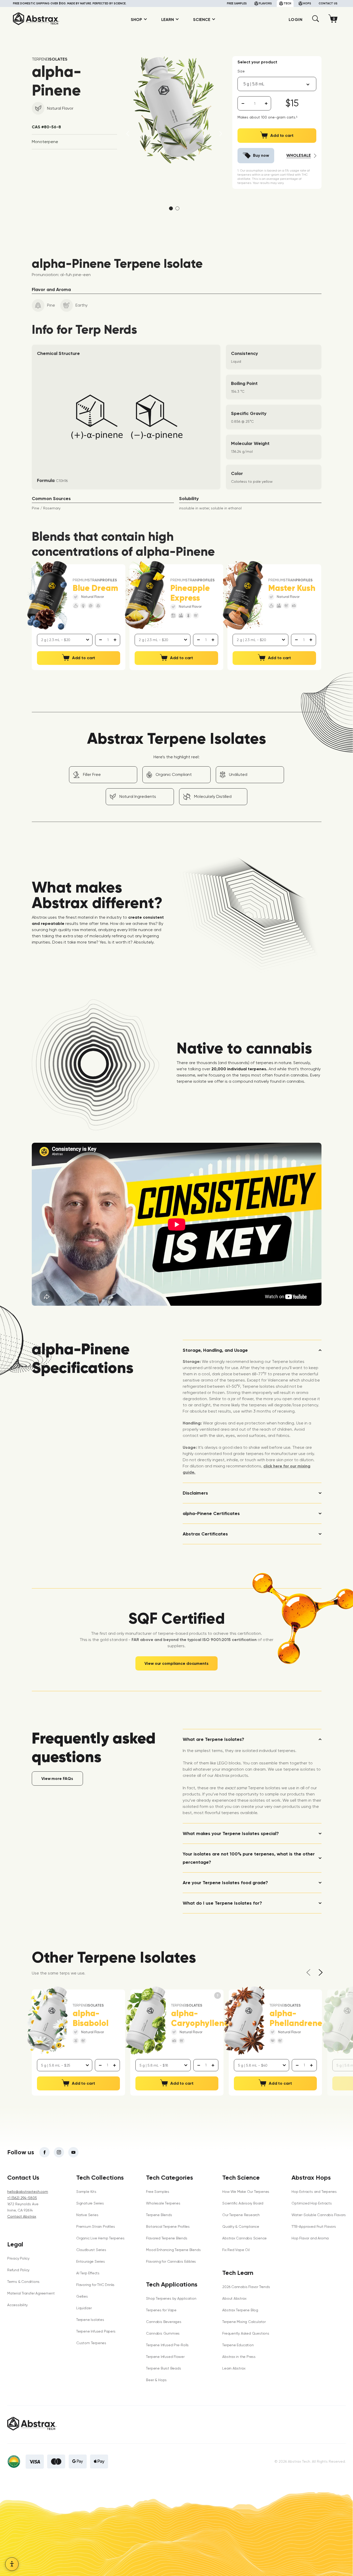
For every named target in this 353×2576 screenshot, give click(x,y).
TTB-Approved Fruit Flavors (314, 2226)
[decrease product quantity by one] (243, 103)
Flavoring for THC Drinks (95, 2285)
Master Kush (292, 588)
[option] (174, 111)
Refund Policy (18, 2270)
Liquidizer (84, 2308)
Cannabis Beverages (164, 2322)
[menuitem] (137, 20)
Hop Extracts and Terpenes (314, 2192)
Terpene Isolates (90, 2320)
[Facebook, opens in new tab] (44, 2152)
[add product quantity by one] (266, 103)
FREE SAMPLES (237, 3)
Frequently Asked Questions (246, 2333)
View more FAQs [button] (57, 1779)
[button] (316, 21)
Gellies (82, 2296)
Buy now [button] (261, 155)
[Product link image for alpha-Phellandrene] (244, 2021)
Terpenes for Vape (161, 2310)
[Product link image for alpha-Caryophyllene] (146, 2021)
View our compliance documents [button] (176, 1663)
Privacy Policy (18, 2258)
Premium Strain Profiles (95, 2226)
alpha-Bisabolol (91, 2018)
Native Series (87, 2215)
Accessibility (17, 2305)
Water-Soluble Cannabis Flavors (319, 2215)
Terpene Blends (159, 2215)
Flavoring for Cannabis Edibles (171, 2261)
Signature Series (90, 2203)
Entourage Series (91, 2261)
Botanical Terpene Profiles (168, 2226)
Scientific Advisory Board (243, 2203)
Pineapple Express (190, 593)
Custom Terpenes (91, 2343)
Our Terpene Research (241, 2215)
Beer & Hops (156, 2380)
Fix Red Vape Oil (236, 2250)
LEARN (168, 20)
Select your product (257, 62)
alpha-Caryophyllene (200, 2018)
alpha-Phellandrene (296, 2018)
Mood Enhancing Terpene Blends (173, 2250)
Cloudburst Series (91, 2250)
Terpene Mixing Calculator (244, 2322)
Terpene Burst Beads (163, 2368)
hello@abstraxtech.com (28, 2192)
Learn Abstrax (234, 2368)
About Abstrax (234, 2298)
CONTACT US (328, 3)
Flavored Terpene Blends (167, 2238)
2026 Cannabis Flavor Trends (246, 2287)
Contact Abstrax (22, 2216)
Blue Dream (95, 588)
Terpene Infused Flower (165, 2357)
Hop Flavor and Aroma (310, 2238)
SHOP (136, 20)
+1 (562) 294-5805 (22, 2198)
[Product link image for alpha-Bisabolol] (47, 2021)
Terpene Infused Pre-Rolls (167, 2345)
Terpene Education (238, 2345)
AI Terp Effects (88, 2273)
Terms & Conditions (23, 2282)
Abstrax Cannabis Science (244, 2238)
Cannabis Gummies (163, 2333)
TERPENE (50, 59)
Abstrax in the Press (239, 2357)
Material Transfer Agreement (31, 2293)
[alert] (255, 103)
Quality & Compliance (241, 2226)
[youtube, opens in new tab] (73, 2152)
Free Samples (158, 2192)
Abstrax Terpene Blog (240, 2310)
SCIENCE (202, 20)
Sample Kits (86, 2192)
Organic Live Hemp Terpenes (100, 2238)
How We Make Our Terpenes (246, 2192)
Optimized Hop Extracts (312, 2203)
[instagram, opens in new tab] (59, 2152)
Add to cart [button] (84, 658)
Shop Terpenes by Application (171, 2298)
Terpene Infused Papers (96, 2331)
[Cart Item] (334, 20)
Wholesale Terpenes (163, 2203)
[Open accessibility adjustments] (12, 2564)
